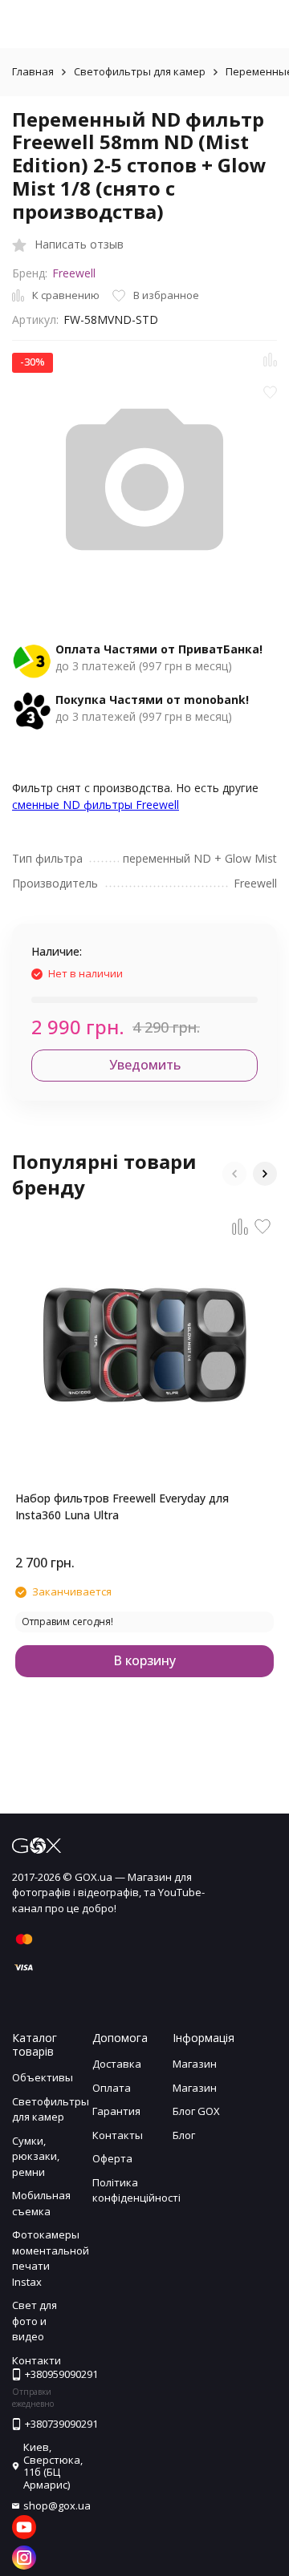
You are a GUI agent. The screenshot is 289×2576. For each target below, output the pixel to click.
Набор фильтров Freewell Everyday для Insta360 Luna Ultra (122, 1506)
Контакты (118, 2135)
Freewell (74, 273)
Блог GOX (196, 2111)
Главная (33, 71)
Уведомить (145, 1065)
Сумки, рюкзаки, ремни (36, 2156)
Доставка (117, 2064)
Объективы (43, 2077)
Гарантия (116, 2111)
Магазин (195, 2064)
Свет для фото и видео (35, 2321)
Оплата (112, 2088)
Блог (184, 2135)
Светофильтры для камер (140, 71)
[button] (234, 1174)
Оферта (112, 2158)
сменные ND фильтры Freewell (96, 805)
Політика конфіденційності (136, 2190)
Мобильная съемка (41, 2203)
